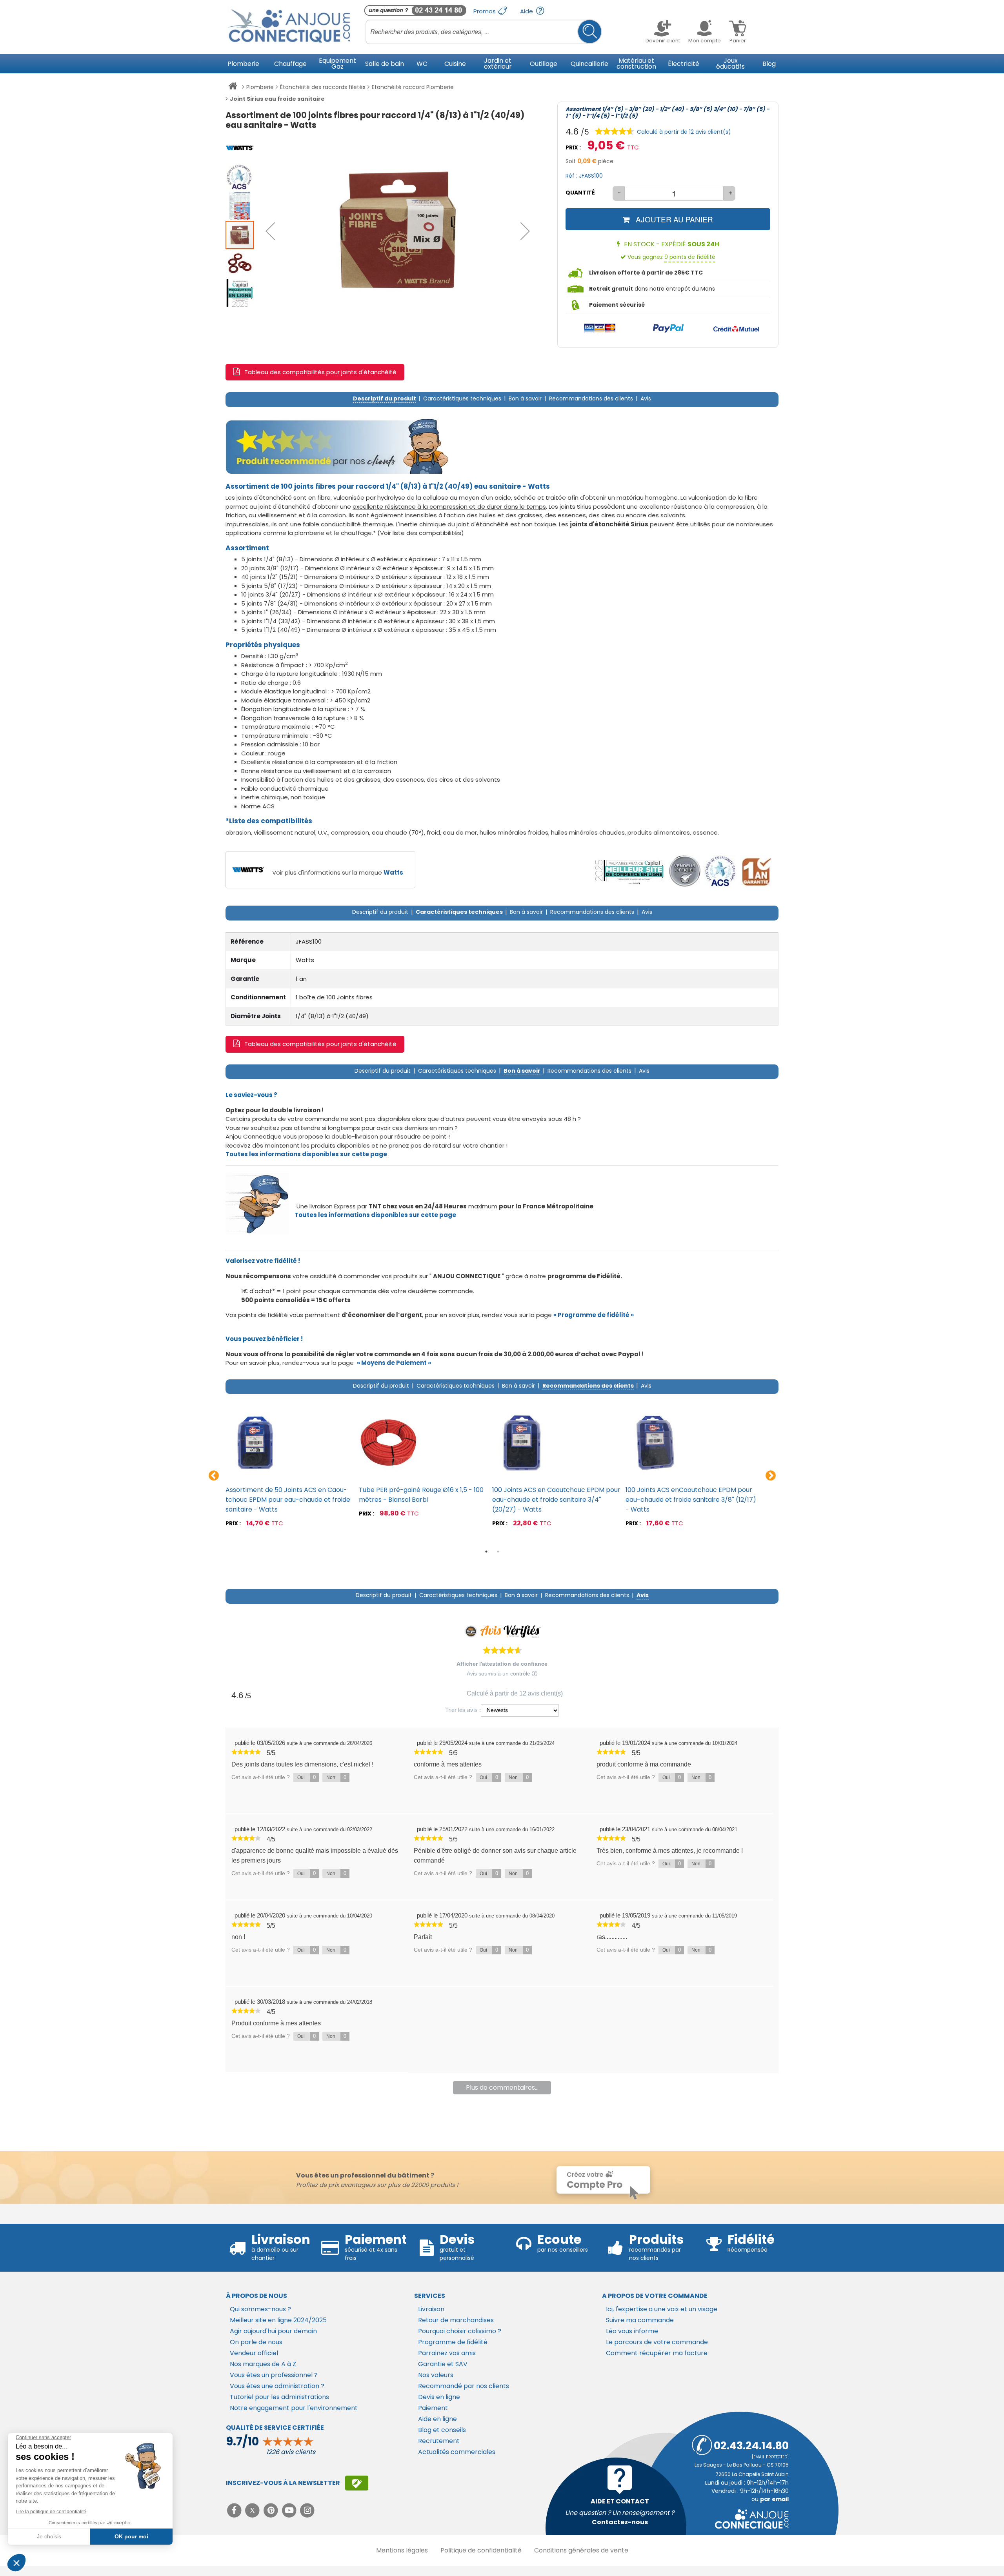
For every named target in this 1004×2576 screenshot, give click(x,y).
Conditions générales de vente (581, 2550)
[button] (270, 231)
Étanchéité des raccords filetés (323, 87)
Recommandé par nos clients (464, 2386)
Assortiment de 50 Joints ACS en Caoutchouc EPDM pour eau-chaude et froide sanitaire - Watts (288, 1500)
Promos (485, 11)
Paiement (433, 2408)
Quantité (580, 193)
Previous (214, 1476)
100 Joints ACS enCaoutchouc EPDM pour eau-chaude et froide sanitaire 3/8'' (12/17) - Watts (691, 1500)
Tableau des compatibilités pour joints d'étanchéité (320, 372)
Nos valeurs (436, 2375)
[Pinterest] (272, 2510)
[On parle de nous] (629, 871)
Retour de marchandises (456, 2320)
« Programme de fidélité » (594, 1315)
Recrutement (439, 2441)
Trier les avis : (463, 1710)
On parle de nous (256, 2342)
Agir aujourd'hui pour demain (273, 2331)
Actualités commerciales (457, 2452)
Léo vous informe (632, 2331)
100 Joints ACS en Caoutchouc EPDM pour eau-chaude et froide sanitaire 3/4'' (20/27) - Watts (556, 1500)
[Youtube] (290, 2510)
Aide (527, 11)
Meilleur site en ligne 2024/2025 (278, 2320)
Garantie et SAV (443, 2364)
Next (771, 1476)
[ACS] (720, 871)
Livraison (431, 2309)
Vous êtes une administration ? (277, 2386)
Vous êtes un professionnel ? (274, 2375)
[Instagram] (308, 2510)
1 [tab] (486, 1552)
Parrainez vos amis (447, 2353)
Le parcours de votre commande (657, 2342)
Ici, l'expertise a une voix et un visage (662, 2309)
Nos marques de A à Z (263, 2364)
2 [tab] (498, 1552)
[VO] (685, 871)
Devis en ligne (439, 2397)
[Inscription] (357, 2483)
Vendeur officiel (254, 2353)
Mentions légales (402, 2550)
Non (336, 1777)
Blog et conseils (442, 2430)
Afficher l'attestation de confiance (502, 1664)
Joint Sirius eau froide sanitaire (277, 99)
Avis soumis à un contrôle (499, 1674)
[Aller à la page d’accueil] (233, 87)
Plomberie (260, 87)
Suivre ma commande (640, 2320)
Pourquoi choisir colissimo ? (460, 2331)
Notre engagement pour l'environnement (294, 2408)
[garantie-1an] (756, 871)
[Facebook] (235, 2510)
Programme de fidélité (453, 2342)
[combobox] (484, 32)
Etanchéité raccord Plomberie (413, 87)
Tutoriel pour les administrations (279, 2397)
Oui (306, 1777)
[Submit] (590, 32)
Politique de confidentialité (481, 2550)
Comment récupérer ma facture (657, 2353)
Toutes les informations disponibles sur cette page (375, 1215)
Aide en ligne (437, 2419)
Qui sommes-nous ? (260, 2309)
